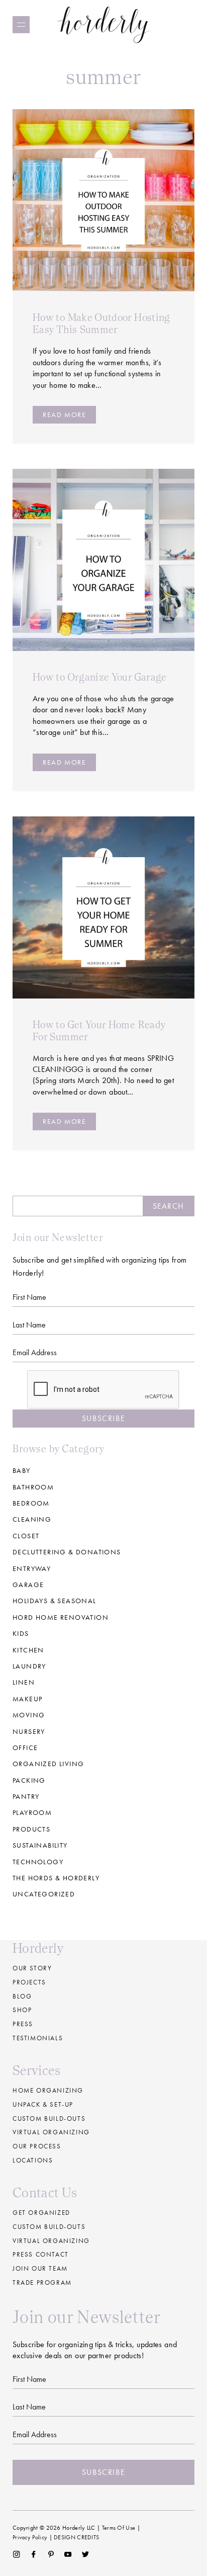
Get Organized (41, 2213)
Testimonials (38, 2038)
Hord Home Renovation (61, 1617)
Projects (29, 1982)
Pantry (26, 1796)
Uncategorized (44, 1894)
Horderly (104, 24)
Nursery (29, 1731)
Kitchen (28, 1650)
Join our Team (40, 2268)
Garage (28, 1585)
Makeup (27, 1699)
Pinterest (51, 2554)
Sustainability (40, 1845)
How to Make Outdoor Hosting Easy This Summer (101, 323)
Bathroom (33, 1487)
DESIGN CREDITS (76, 2537)
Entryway (32, 1568)
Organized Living (48, 1764)
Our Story (32, 1968)
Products (31, 1829)
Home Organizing (48, 2090)
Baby (22, 1470)
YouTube (68, 2554)
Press (23, 2024)
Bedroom (31, 1503)
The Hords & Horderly (56, 1878)
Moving (29, 1715)
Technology (38, 1862)
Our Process (37, 2146)
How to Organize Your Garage (100, 677)
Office (25, 1748)
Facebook (33, 2554)
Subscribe (103, 1418)
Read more (64, 414)
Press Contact (41, 2254)
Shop (22, 2010)
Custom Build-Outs (49, 2227)
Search (168, 1206)
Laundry (29, 1666)
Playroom (32, 1812)
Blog (22, 1996)
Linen (24, 1682)
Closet (26, 1536)
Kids (21, 1633)
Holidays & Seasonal (55, 1601)
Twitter (86, 2554)
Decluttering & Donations (67, 1552)
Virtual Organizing (51, 2132)
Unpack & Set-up (43, 2104)
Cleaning (32, 1519)
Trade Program (42, 2282)
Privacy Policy (30, 2537)
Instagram (16, 2554)
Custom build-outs (49, 2118)
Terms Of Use (119, 2528)
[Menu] (21, 25)
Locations (33, 2160)
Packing (29, 1780)
